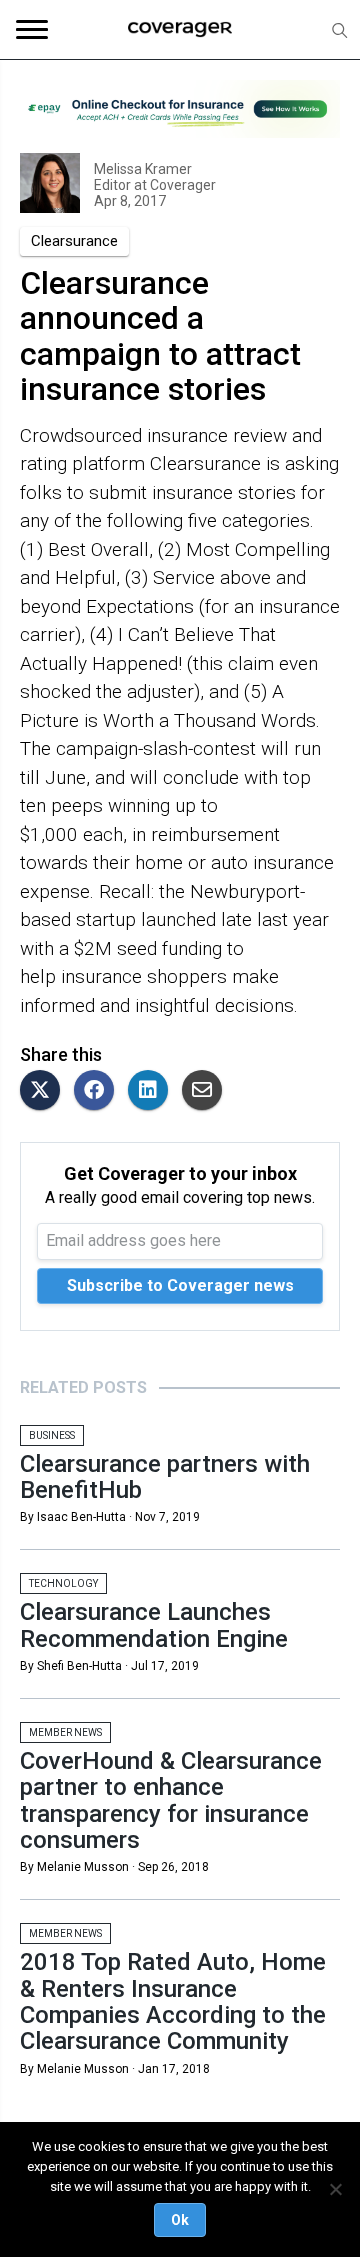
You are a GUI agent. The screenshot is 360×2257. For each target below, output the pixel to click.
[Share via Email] (207, 1091)
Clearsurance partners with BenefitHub (165, 1477)
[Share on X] (45, 1091)
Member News (65, 1732)
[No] (335, 2189)
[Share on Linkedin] (153, 1091)
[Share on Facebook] (99, 1091)
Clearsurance (74, 241)
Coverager (181, 185)
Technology (63, 1583)
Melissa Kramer (143, 169)
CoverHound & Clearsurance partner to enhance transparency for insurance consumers (171, 1800)
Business (52, 1435)
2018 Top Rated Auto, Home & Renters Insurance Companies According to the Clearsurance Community (173, 2001)
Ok (180, 2220)
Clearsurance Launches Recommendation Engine (154, 1625)
